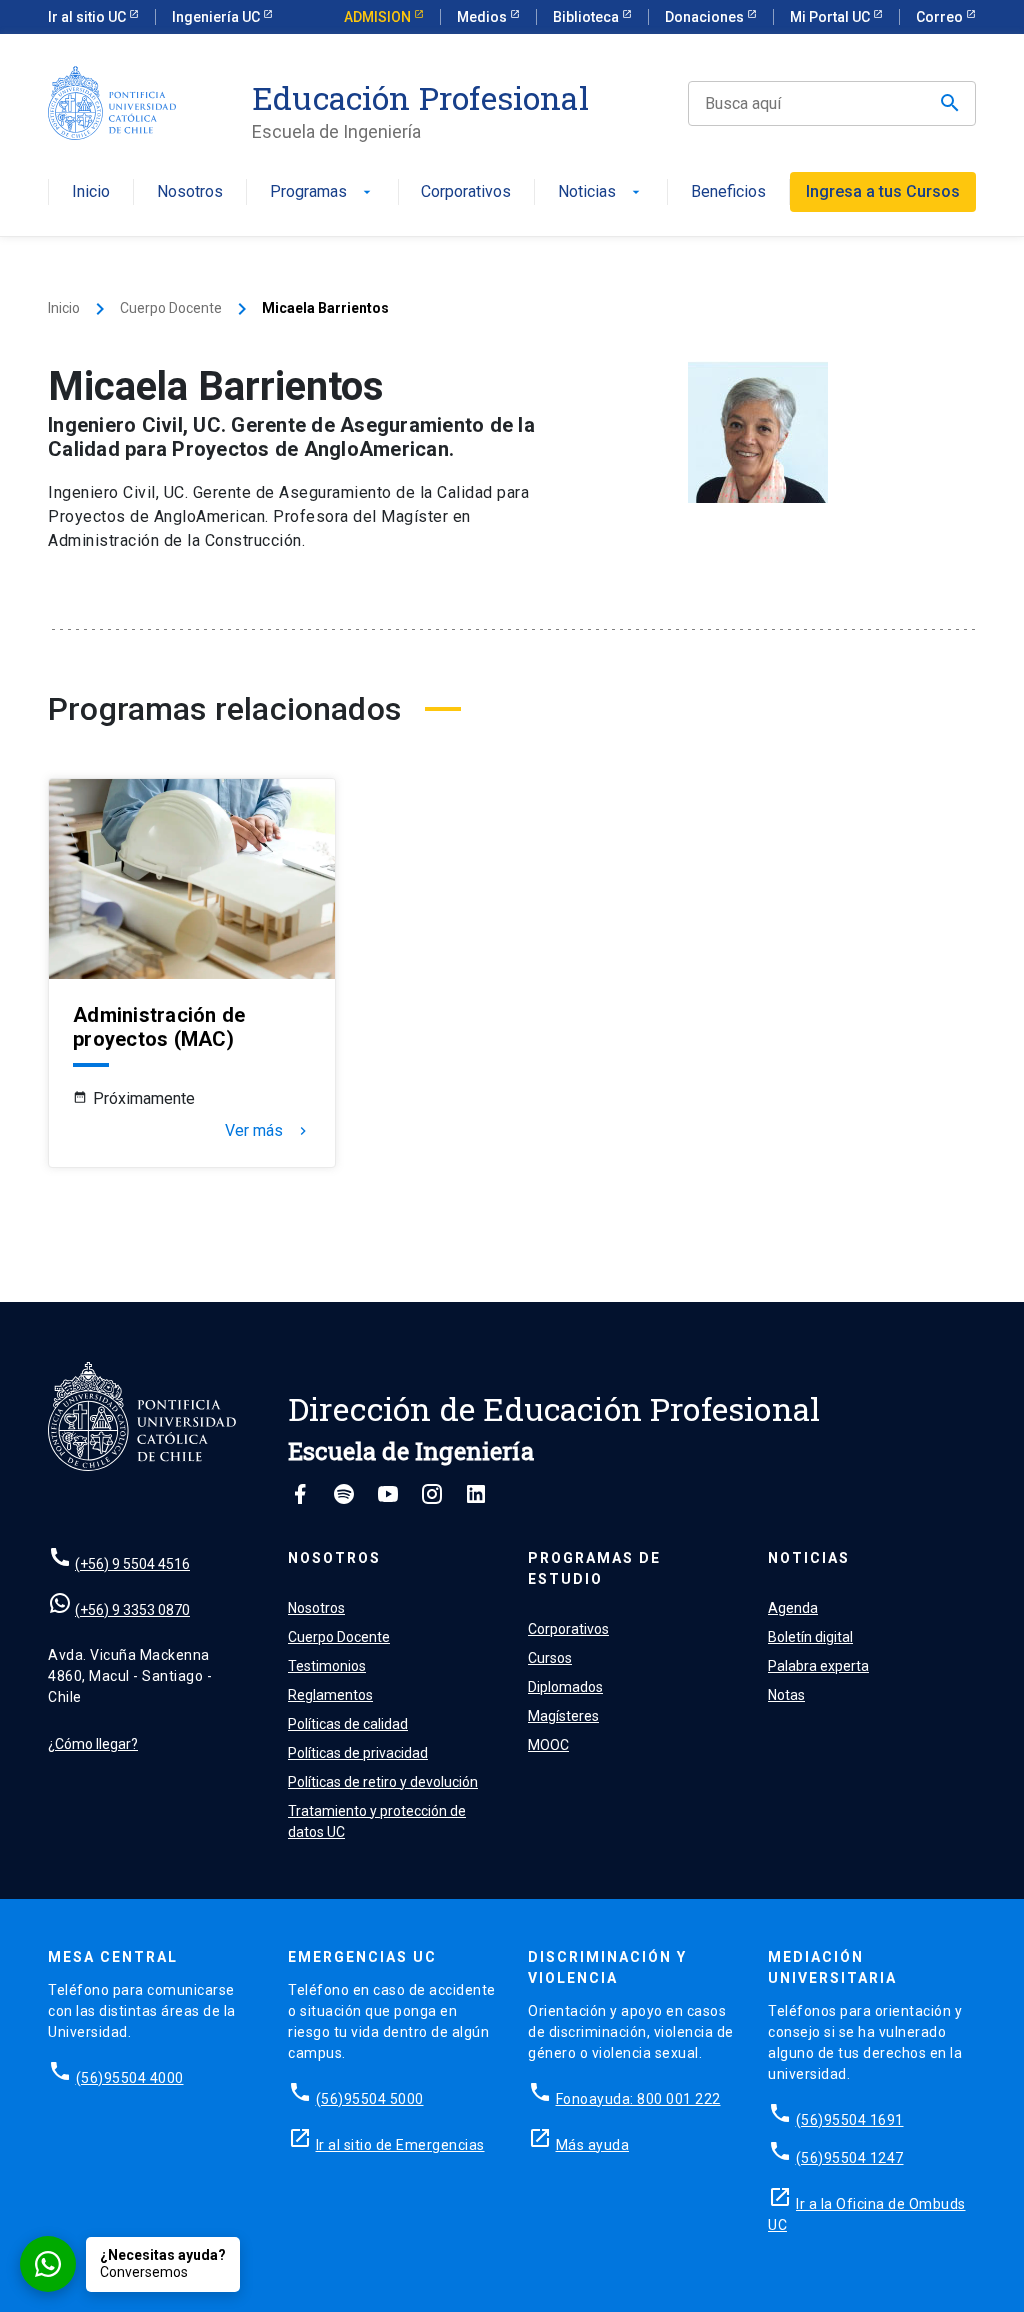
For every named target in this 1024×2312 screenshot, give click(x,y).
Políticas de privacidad (358, 1753)
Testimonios (327, 1666)
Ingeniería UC (217, 17)
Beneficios (728, 192)
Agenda (793, 1608)
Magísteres (563, 1716)
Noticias (601, 192)
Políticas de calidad (348, 1724)
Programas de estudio (594, 1568)
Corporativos (466, 192)
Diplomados (565, 1687)
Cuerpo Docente (171, 308)
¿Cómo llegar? (93, 1744)
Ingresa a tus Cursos (883, 191)
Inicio (91, 192)
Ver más (268, 1131)
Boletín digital (810, 1637)
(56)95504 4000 (130, 2078)
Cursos (550, 1658)
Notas (786, 1695)
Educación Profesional (420, 98)
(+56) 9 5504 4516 (132, 1564)
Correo (941, 17)
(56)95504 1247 (850, 2158)
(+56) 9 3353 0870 (132, 1610)
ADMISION (379, 17)
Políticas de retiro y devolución (383, 1782)
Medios (483, 17)
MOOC (548, 1745)
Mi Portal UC (831, 17)
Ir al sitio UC (88, 17)
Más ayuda (593, 2145)
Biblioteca (587, 17)
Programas (322, 192)
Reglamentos (330, 1695)
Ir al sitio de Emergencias (400, 2145)
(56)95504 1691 (850, 2120)
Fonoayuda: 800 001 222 (638, 2099)
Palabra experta (818, 1666)
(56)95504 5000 (370, 2099)
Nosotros (190, 192)
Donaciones (706, 17)
